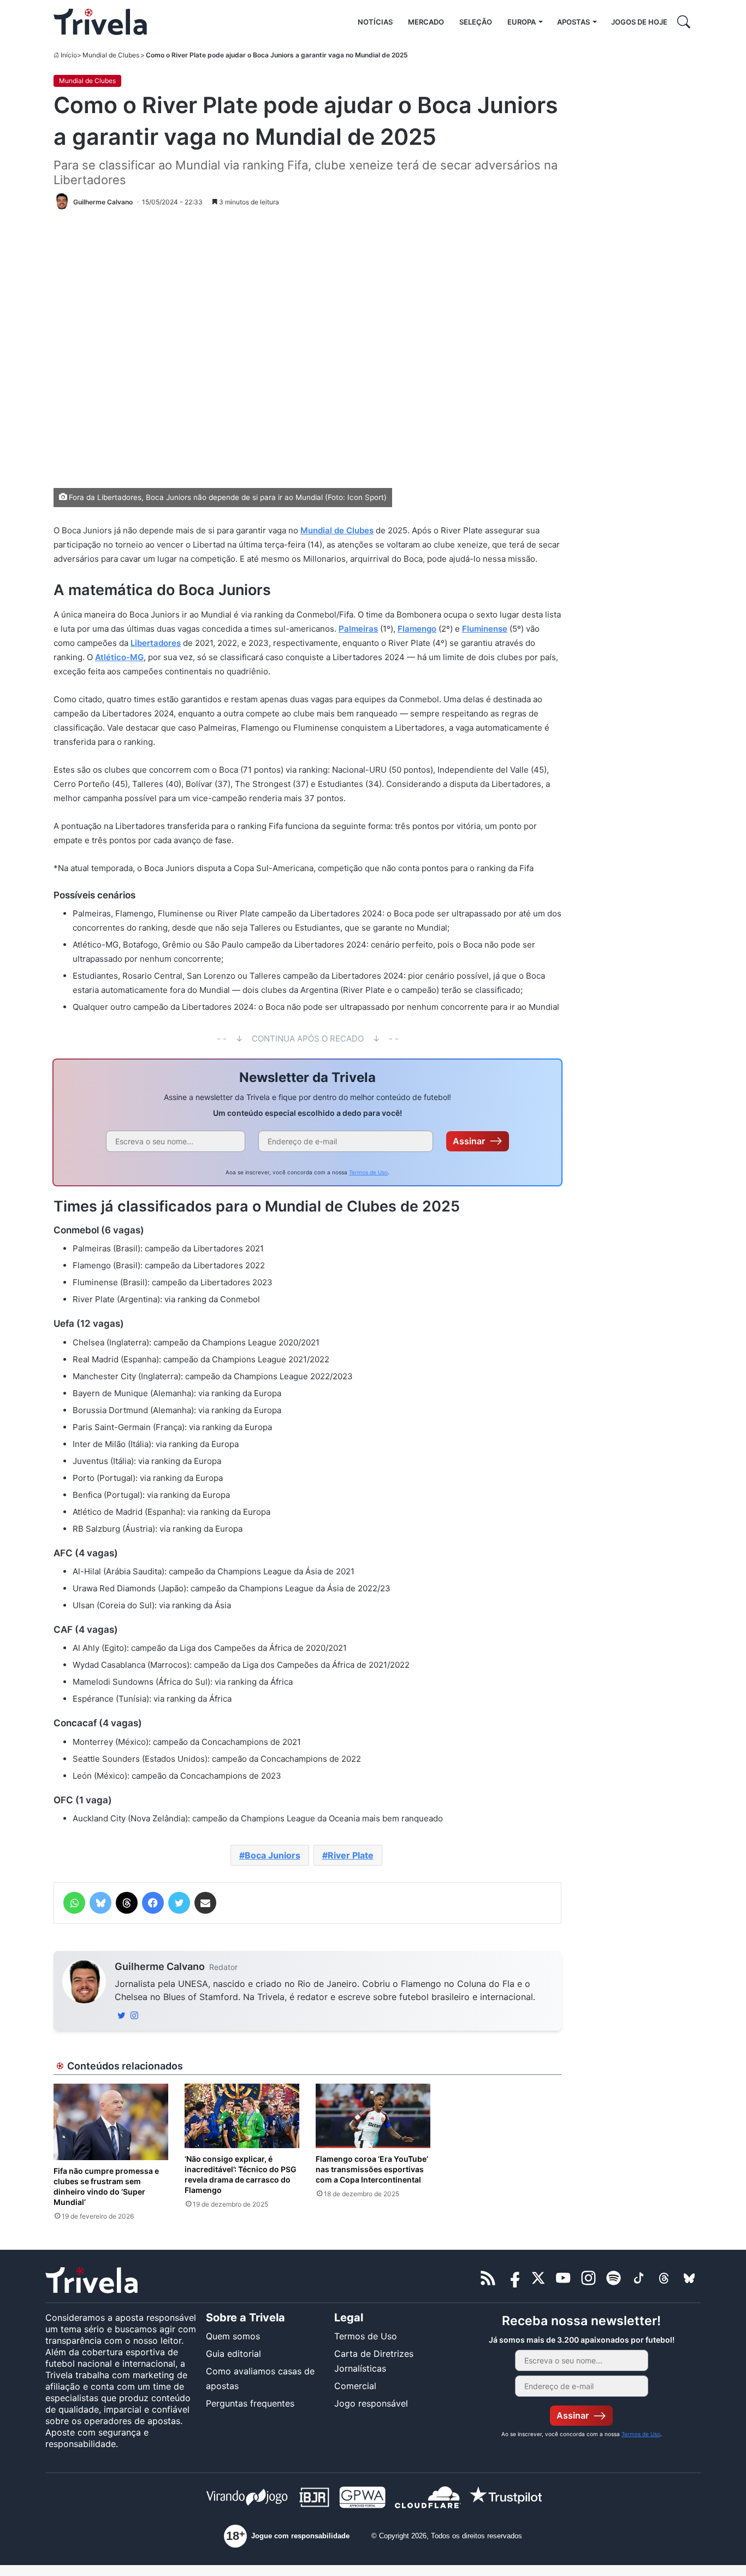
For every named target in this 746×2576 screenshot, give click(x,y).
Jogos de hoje (639, 22)
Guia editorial (233, 2354)
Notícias (375, 22)
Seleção (476, 22)
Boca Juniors (273, 1855)
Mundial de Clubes (111, 55)
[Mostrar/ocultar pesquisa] (684, 22)
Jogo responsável (371, 2403)
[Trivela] (100, 22)
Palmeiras (358, 629)
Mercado (426, 22)
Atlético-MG (119, 657)
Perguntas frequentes (250, 2403)
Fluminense (485, 629)
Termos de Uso (368, 1172)
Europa (522, 22)
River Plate (351, 1855)
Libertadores (156, 643)
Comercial (355, 2386)
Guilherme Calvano (160, 1966)
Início (69, 55)
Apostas (573, 22)
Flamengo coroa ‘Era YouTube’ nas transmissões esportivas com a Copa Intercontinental (372, 2169)
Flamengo (417, 629)
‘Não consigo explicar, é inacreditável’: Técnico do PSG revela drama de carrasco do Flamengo (241, 2174)
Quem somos (233, 2336)
